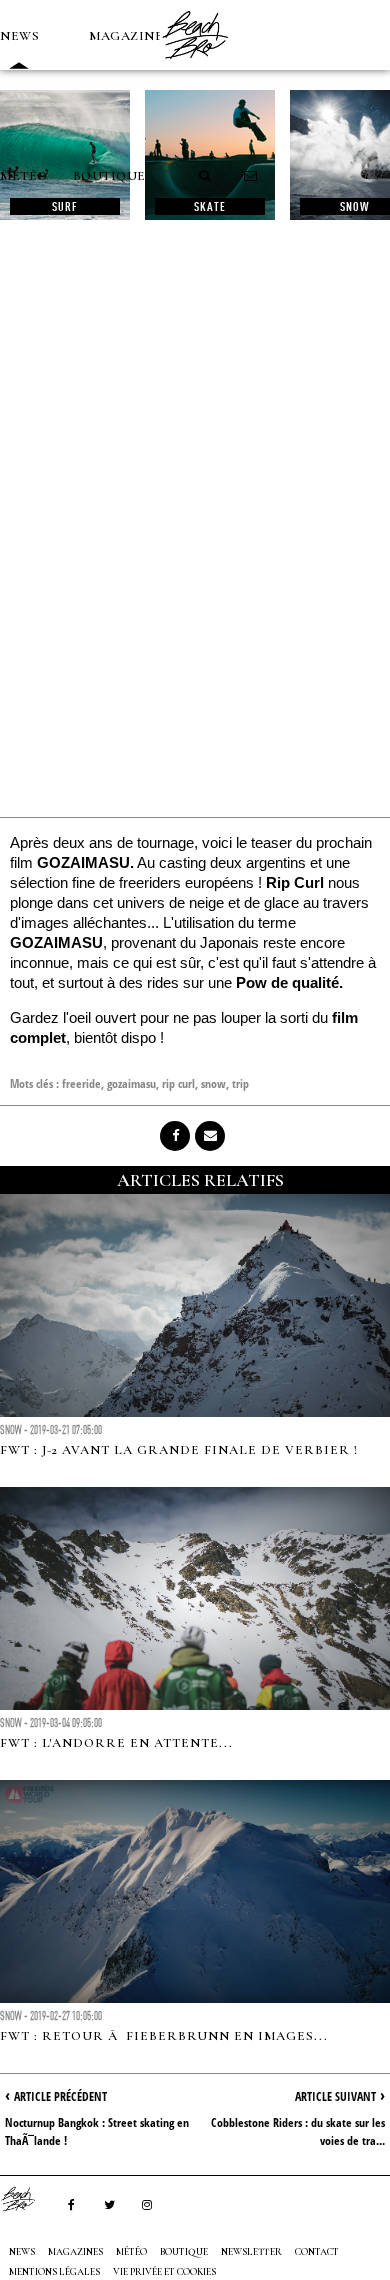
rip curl (178, 1083)
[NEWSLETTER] (251, 176)
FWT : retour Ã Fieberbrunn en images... (164, 2036)
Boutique (109, 176)
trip (240, 1083)
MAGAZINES (130, 36)
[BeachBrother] (195, 65)
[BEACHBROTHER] (28, 2199)
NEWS (19, 36)
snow (213, 1083)
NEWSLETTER (251, 2252)
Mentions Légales (54, 2272)
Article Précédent (60, 2096)
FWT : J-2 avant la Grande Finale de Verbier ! (179, 1450)
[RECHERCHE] (206, 176)
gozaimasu (131, 1083)
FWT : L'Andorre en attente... (116, 1743)
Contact (317, 2252)
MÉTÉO (24, 176)
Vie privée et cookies (164, 2272)
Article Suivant (335, 2096)
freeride (81, 1083)
